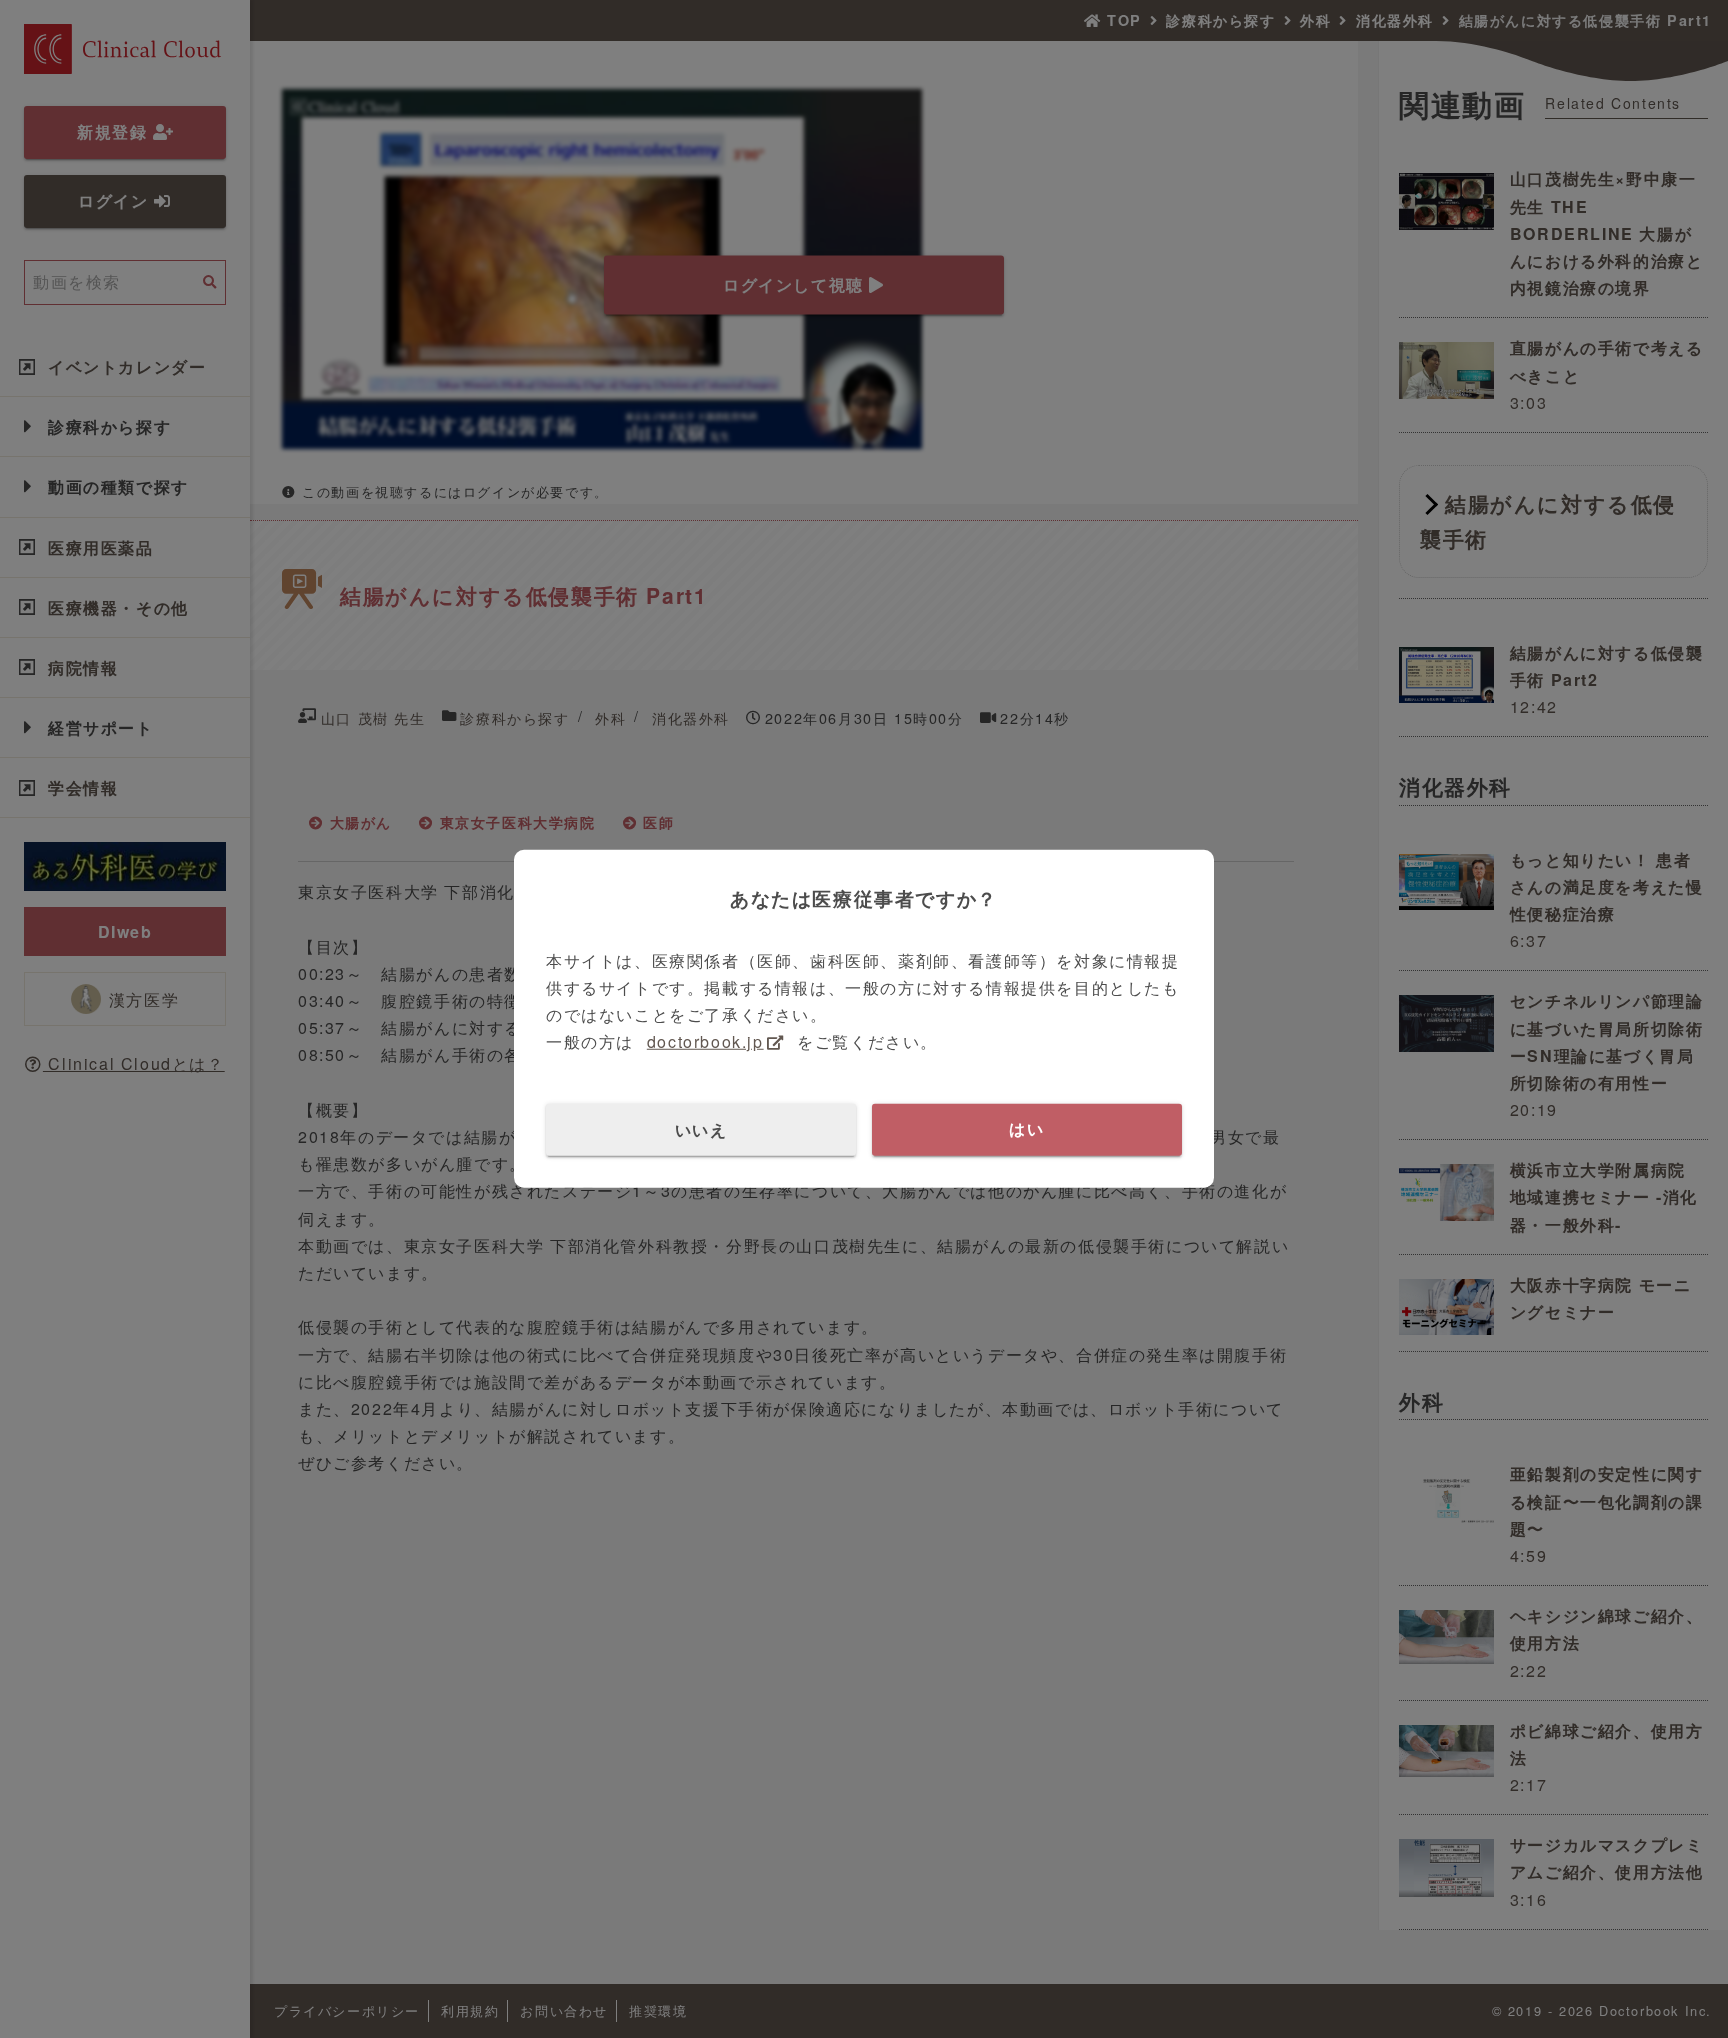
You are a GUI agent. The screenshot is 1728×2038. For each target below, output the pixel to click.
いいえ (701, 1128)
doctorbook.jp (705, 1041)
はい (1026, 1128)
